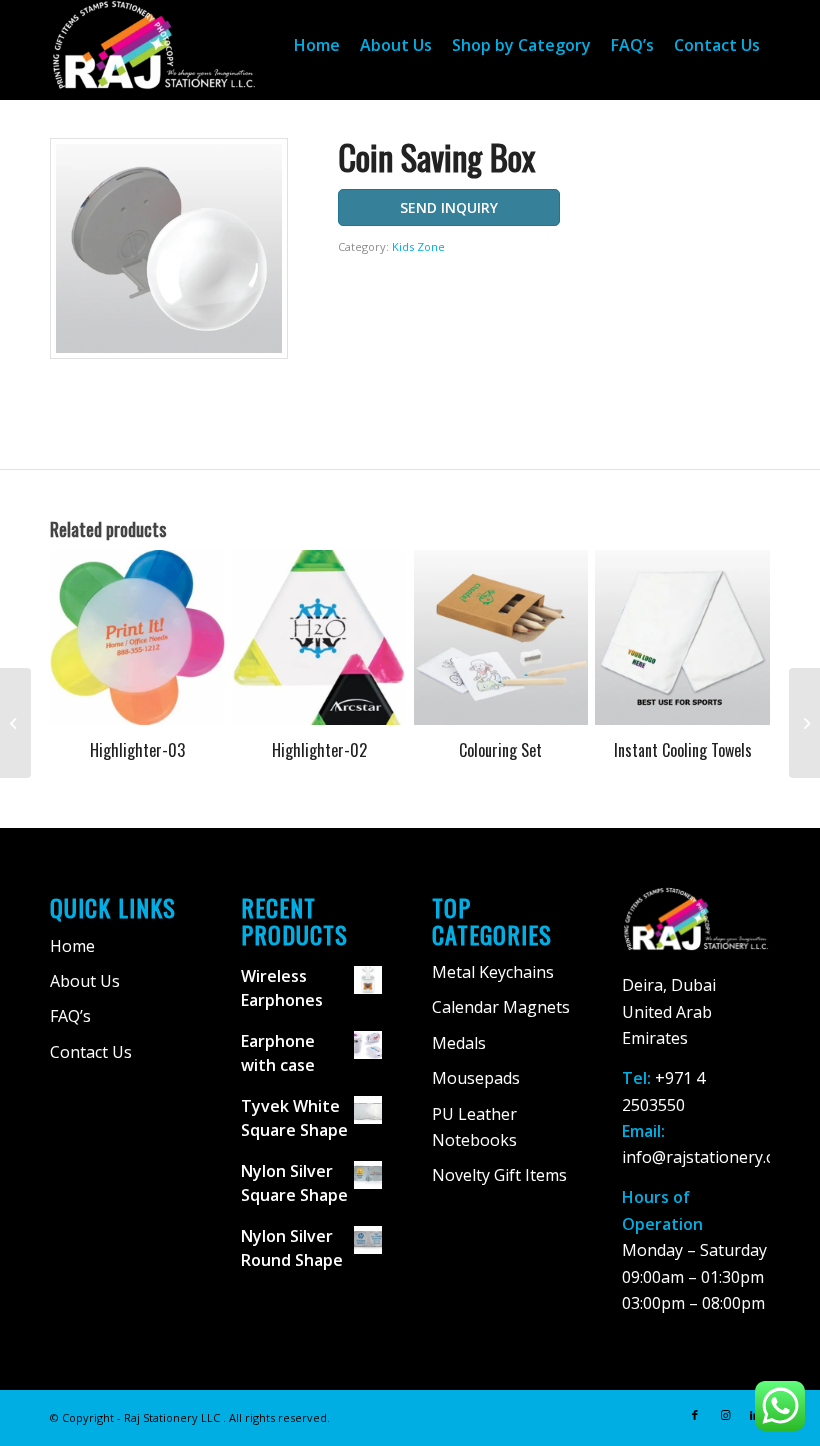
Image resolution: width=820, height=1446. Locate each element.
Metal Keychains (493, 972)
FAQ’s (70, 1016)
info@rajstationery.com (709, 1157)
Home (72, 946)
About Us (85, 981)
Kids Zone (418, 246)
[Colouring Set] (15, 723)
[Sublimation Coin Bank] (804, 723)
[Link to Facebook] (695, 1415)
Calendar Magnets (501, 1007)
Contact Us (91, 1052)
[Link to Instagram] (725, 1415)
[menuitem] (317, 45)
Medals (459, 1043)
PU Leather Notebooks (474, 1127)
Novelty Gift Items (499, 1175)
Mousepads (476, 1078)
